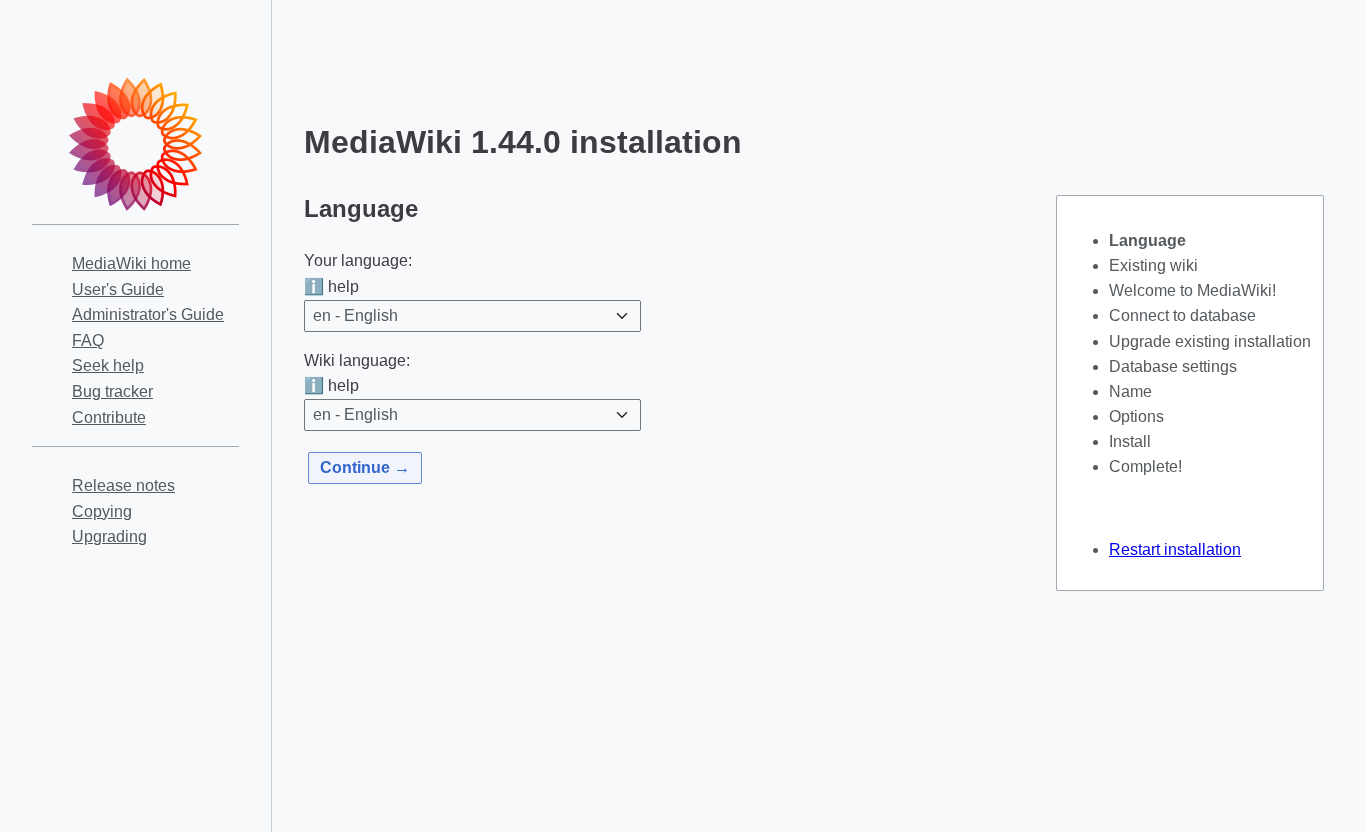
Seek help (108, 365)
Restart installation (1175, 549)
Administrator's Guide (148, 314)
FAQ (88, 340)
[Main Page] (136, 144)
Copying (102, 511)
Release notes (123, 485)
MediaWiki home (131, 263)
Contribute (109, 417)
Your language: (358, 260)
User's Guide (118, 289)
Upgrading (109, 536)
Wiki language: (357, 360)
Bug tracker (112, 391)
